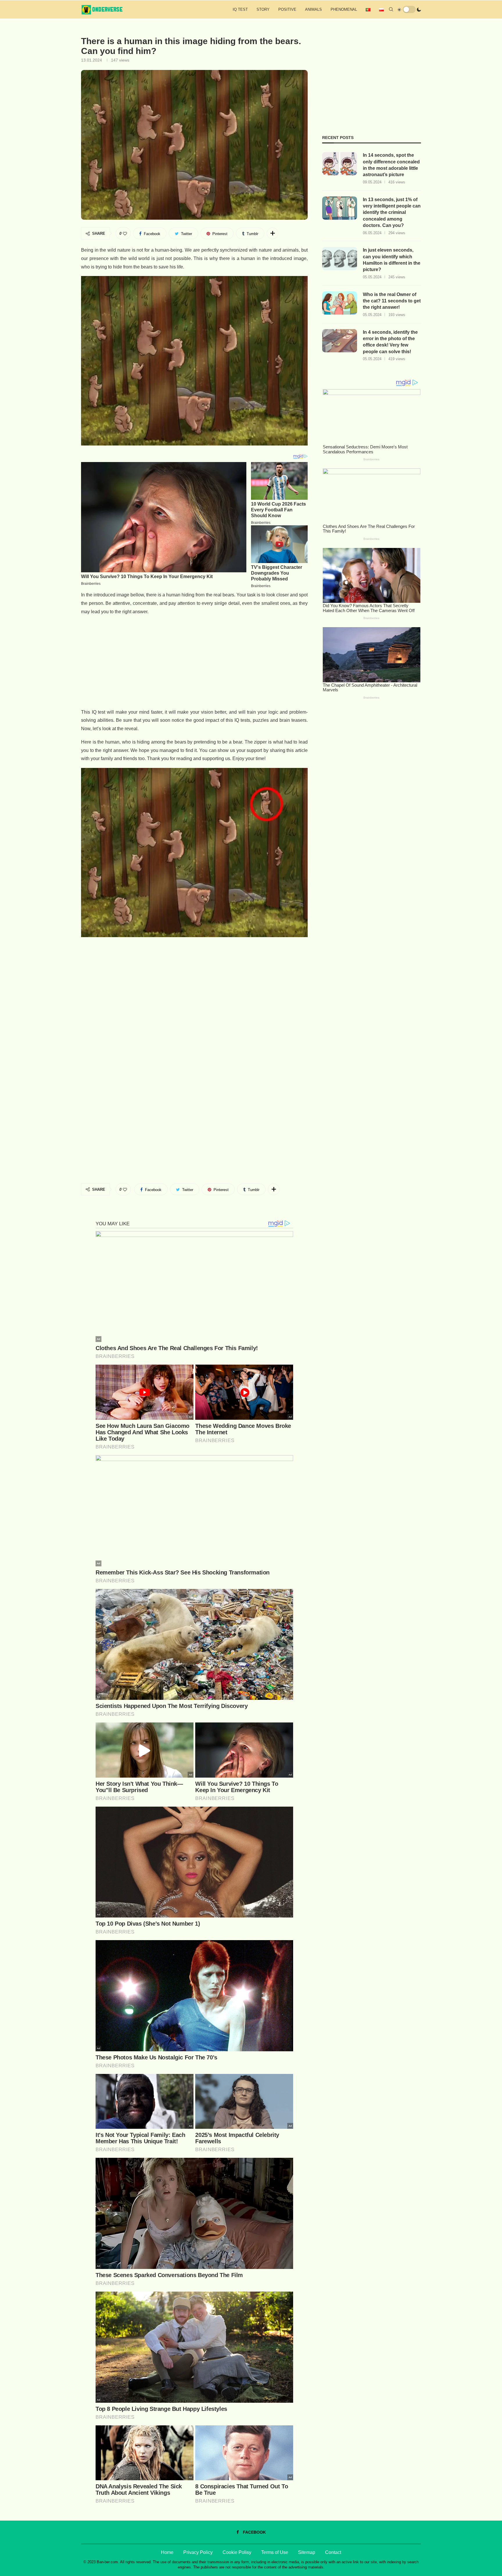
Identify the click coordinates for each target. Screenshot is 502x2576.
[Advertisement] (194, 662)
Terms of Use (275, 2552)
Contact (333, 2552)
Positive (287, 9)
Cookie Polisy (237, 2552)
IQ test (240, 9)
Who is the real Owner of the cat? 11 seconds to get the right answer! (392, 301)
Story (263, 9)
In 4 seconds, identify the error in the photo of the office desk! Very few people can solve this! (390, 342)
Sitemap (307, 2552)
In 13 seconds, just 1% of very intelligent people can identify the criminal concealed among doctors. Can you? (392, 213)
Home (167, 2552)
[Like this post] (125, 234)
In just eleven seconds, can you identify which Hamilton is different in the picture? (392, 260)
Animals (313, 9)
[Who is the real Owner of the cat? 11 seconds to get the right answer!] (340, 303)
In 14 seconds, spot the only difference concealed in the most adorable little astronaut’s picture (391, 165)
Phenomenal (344, 9)
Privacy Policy (198, 2552)
